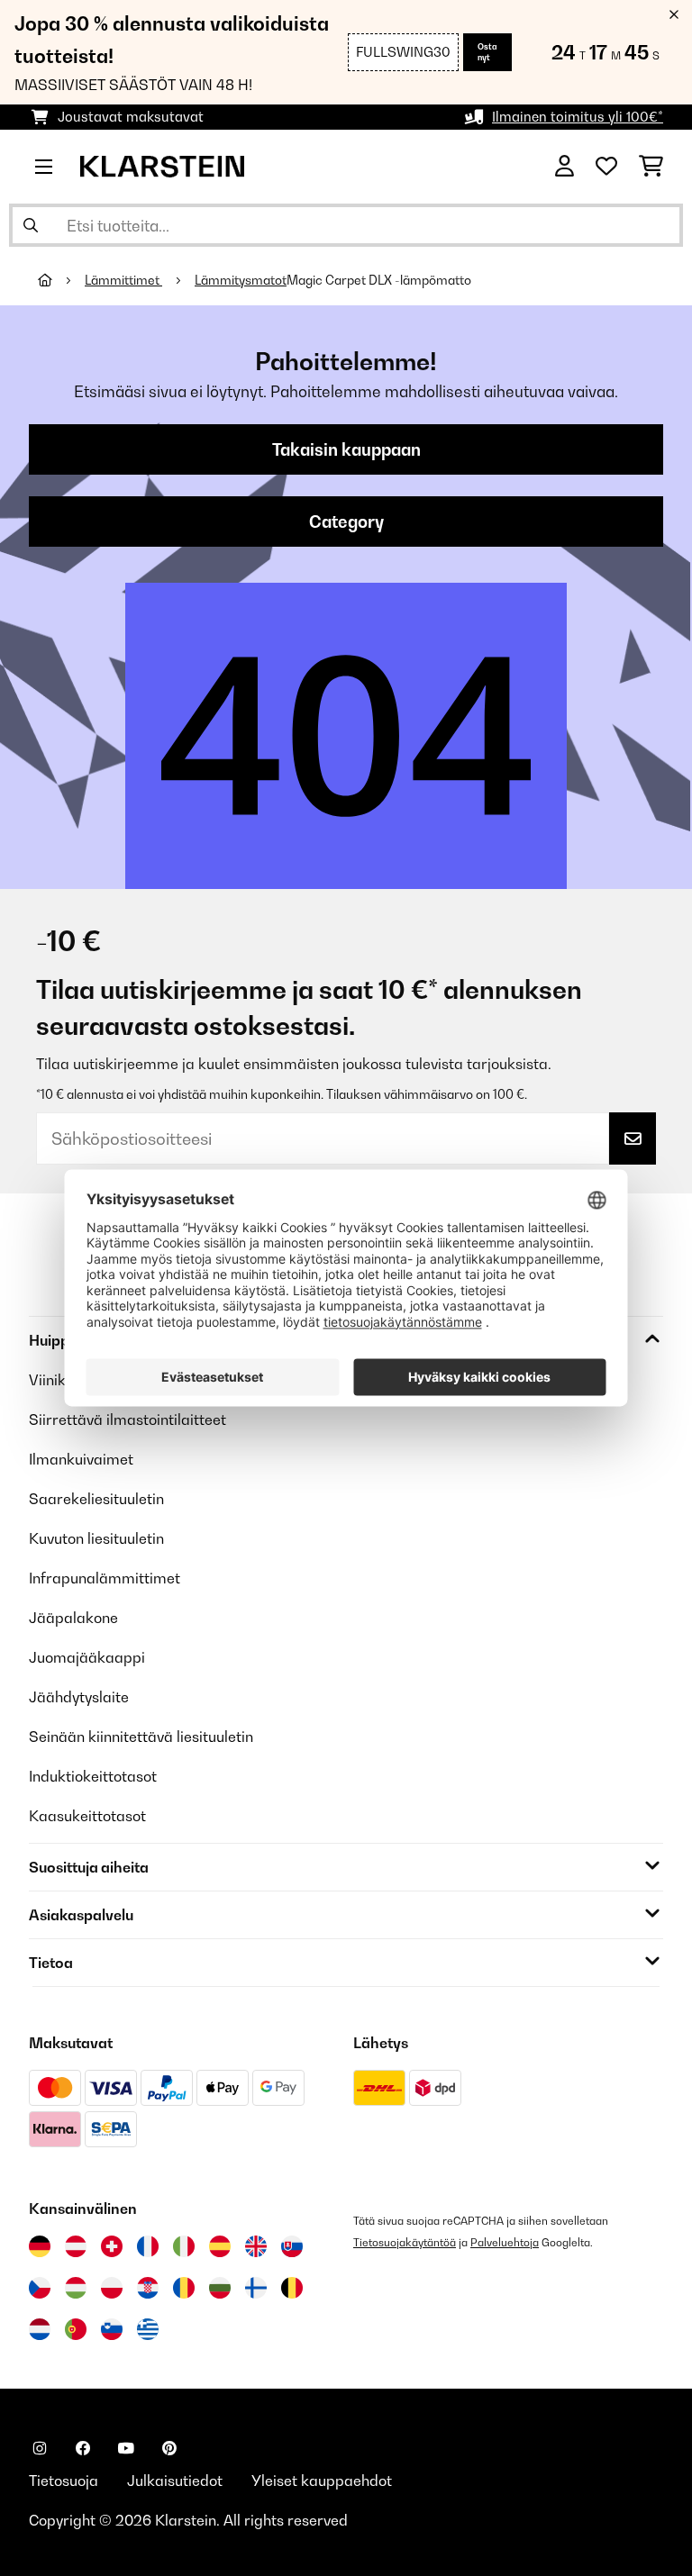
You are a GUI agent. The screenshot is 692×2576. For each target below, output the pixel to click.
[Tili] (565, 167)
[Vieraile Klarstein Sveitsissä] (112, 2246)
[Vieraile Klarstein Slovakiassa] (292, 2246)
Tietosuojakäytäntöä (405, 2242)
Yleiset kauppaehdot (322, 2481)
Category (346, 522)
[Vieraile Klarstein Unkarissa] (76, 2288)
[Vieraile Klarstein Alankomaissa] (40, 2329)
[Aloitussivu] (61, 280)
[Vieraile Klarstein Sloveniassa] (112, 2329)
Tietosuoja (64, 2481)
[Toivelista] (606, 167)
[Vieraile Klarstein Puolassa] (112, 2288)
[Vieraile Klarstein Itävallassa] (76, 2246)
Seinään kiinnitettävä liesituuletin (141, 1737)
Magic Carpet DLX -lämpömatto (379, 280)
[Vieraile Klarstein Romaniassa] (184, 2288)
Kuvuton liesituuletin (96, 1538)
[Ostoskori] (651, 167)
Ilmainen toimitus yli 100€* (578, 117)
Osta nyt (487, 52)
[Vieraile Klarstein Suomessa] (256, 2288)
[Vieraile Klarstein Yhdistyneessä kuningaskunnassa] (256, 2246)
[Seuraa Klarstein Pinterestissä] (169, 2448)
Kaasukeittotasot (87, 1816)
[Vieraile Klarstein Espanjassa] (220, 2246)
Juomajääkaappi (87, 1657)
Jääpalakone (73, 1618)
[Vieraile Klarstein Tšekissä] (40, 2288)
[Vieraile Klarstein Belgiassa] (292, 2288)
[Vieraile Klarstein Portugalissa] (76, 2329)
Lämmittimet (123, 280)
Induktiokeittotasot (93, 1776)
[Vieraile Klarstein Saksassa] (40, 2246)
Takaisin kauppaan (346, 449)
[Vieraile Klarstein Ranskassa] (148, 2246)
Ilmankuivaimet (81, 1459)
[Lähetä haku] (31, 225)
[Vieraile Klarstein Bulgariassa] (220, 2288)
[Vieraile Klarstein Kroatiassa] (148, 2288)
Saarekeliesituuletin (96, 1499)
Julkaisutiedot (175, 2481)
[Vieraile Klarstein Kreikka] (148, 2330)
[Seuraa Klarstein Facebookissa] (83, 2448)
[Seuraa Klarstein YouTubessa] (126, 2448)
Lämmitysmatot (241, 280)
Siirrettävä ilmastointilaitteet (127, 1420)
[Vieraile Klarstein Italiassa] (184, 2246)
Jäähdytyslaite (79, 1697)
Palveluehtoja (505, 2242)
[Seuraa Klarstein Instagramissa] (40, 2448)
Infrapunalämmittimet (105, 1578)
